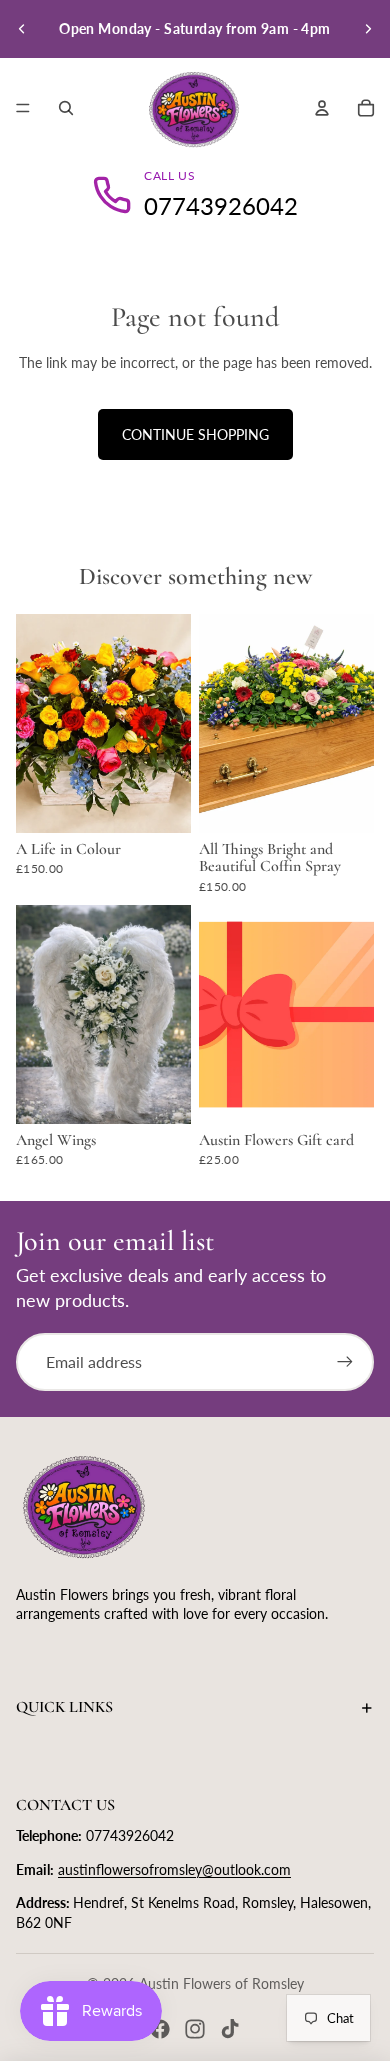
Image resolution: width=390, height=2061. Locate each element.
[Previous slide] (22, 29)
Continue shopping (195, 434)
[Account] (322, 108)
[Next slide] (368, 29)
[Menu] (23, 108)
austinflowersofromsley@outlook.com (174, 1869)
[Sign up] (345, 1362)
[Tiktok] (230, 2029)
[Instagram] (195, 2029)
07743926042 (221, 205)
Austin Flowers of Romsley (221, 1983)
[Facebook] (160, 2029)
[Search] (66, 108)
